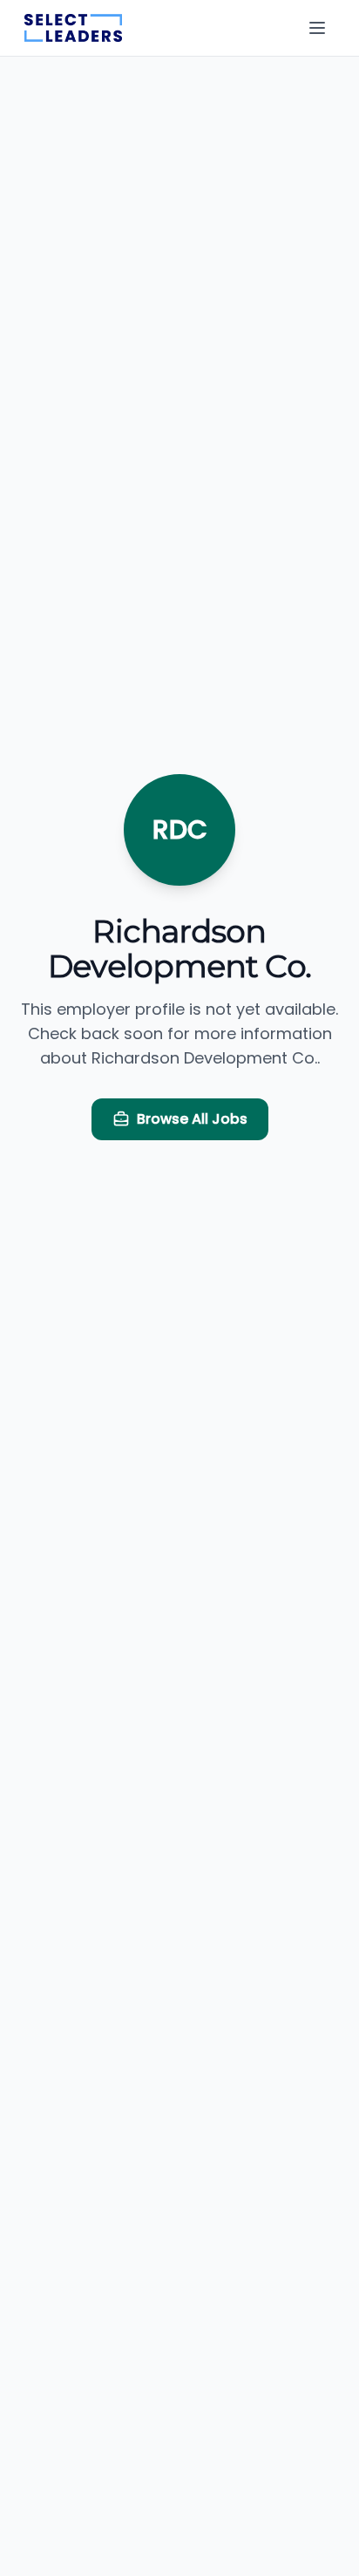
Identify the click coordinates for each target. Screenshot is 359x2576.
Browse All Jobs (192, 1119)
